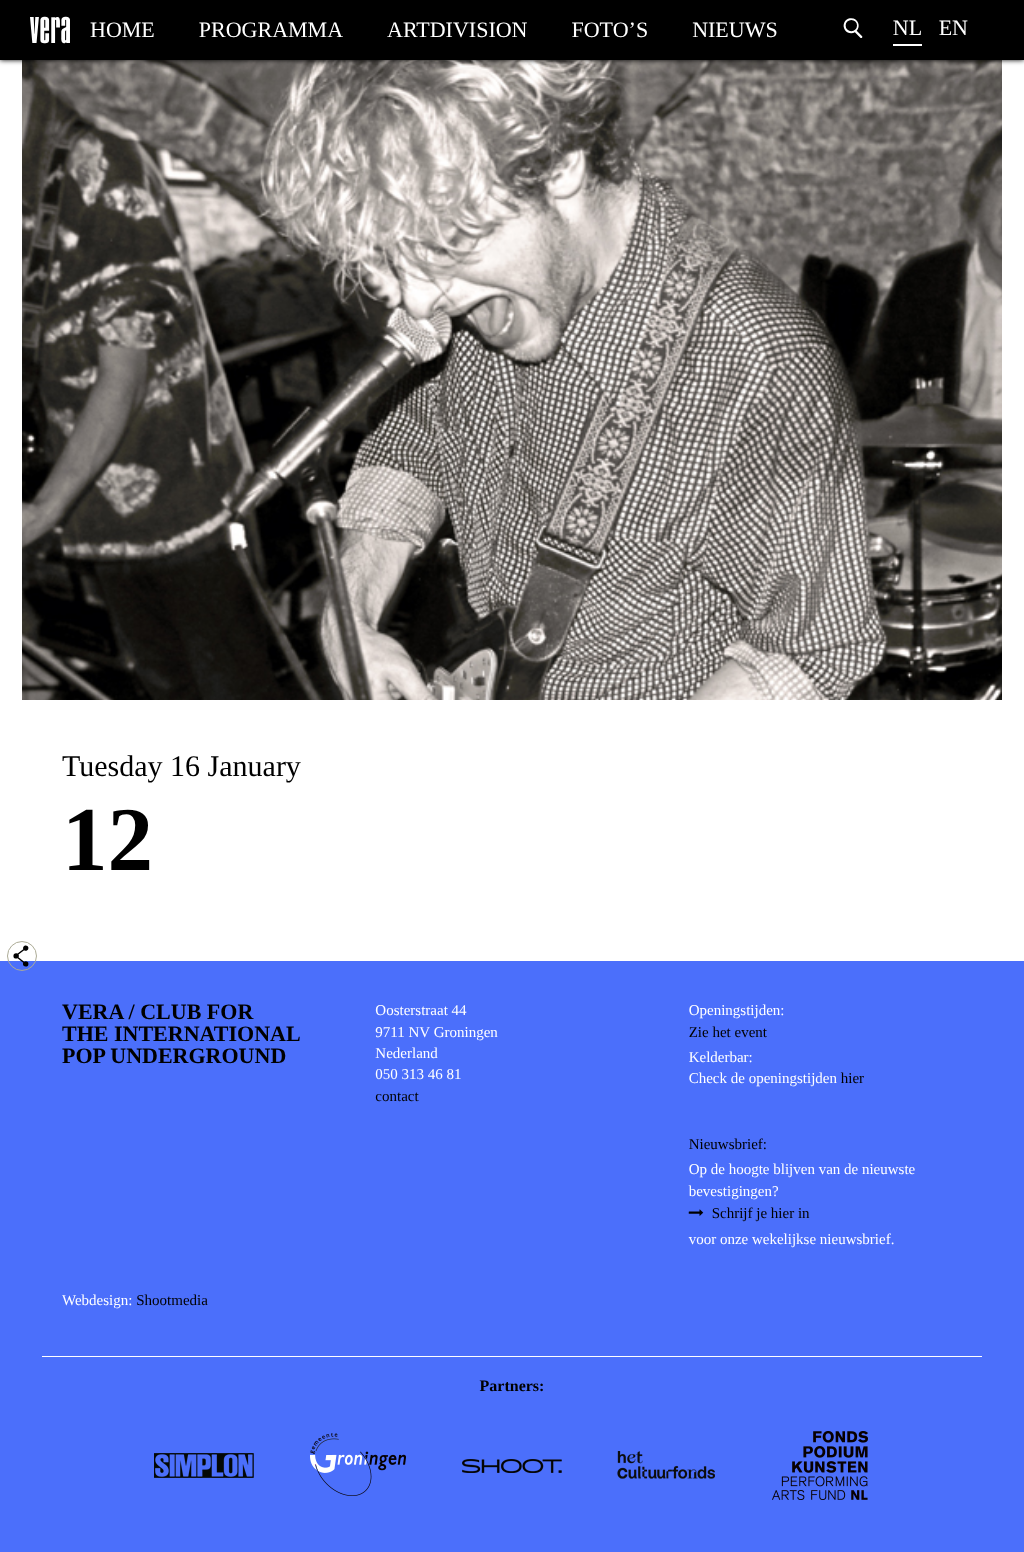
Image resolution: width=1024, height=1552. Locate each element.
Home (122, 29)
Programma (271, 29)
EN (953, 27)
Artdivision (457, 29)
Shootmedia (172, 1301)
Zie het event (728, 1033)
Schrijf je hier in (761, 1214)
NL (907, 27)
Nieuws (735, 29)
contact (396, 1097)
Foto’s (610, 29)
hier (852, 1079)
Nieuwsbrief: (728, 1145)
